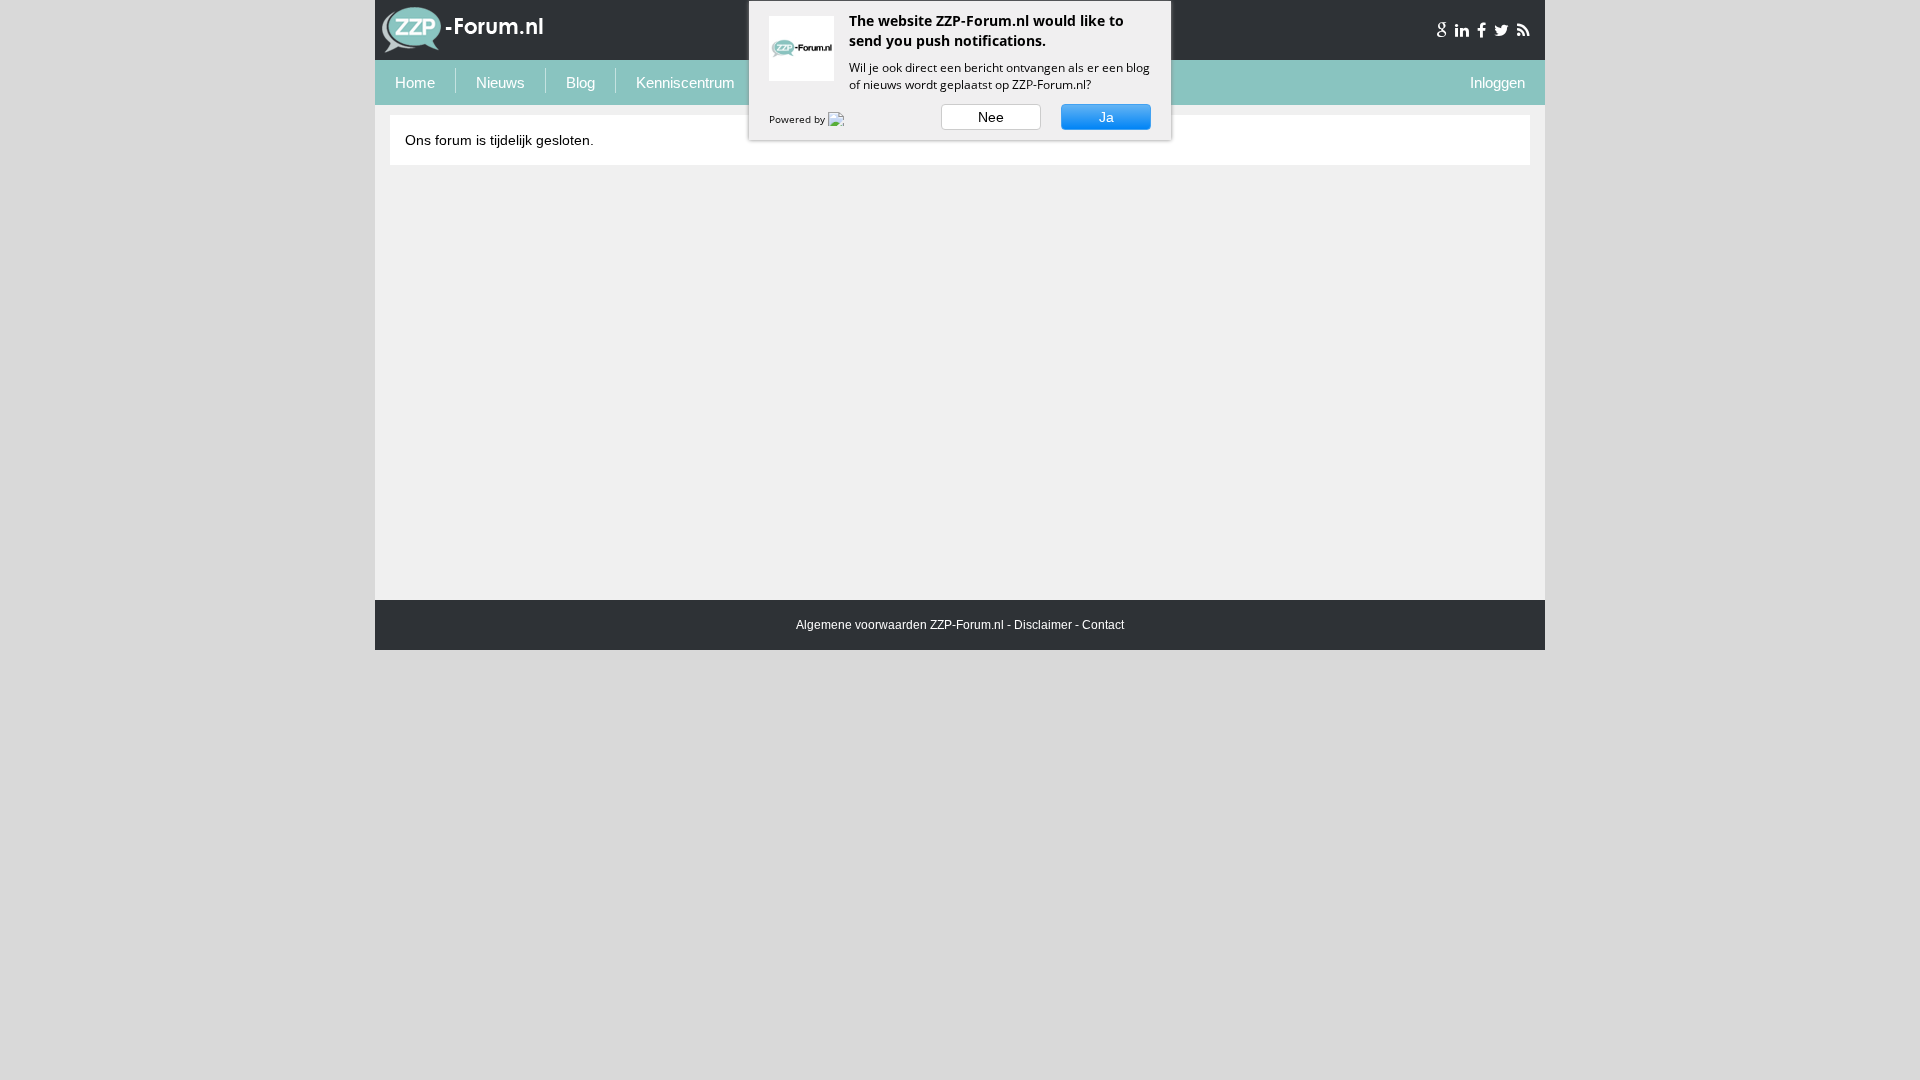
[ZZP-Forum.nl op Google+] (1443, 30)
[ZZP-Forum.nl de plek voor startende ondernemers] (462, 49)
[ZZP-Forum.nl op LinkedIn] (1463, 30)
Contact (1103, 625)
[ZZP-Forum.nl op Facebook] (1483, 30)
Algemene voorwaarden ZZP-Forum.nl (900, 625)
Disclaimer (1043, 625)
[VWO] (848, 119)
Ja (1106, 117)
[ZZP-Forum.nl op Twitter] (1503, 30)
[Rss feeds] (1523, 30)
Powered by (798, 119)
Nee (991, 117)
